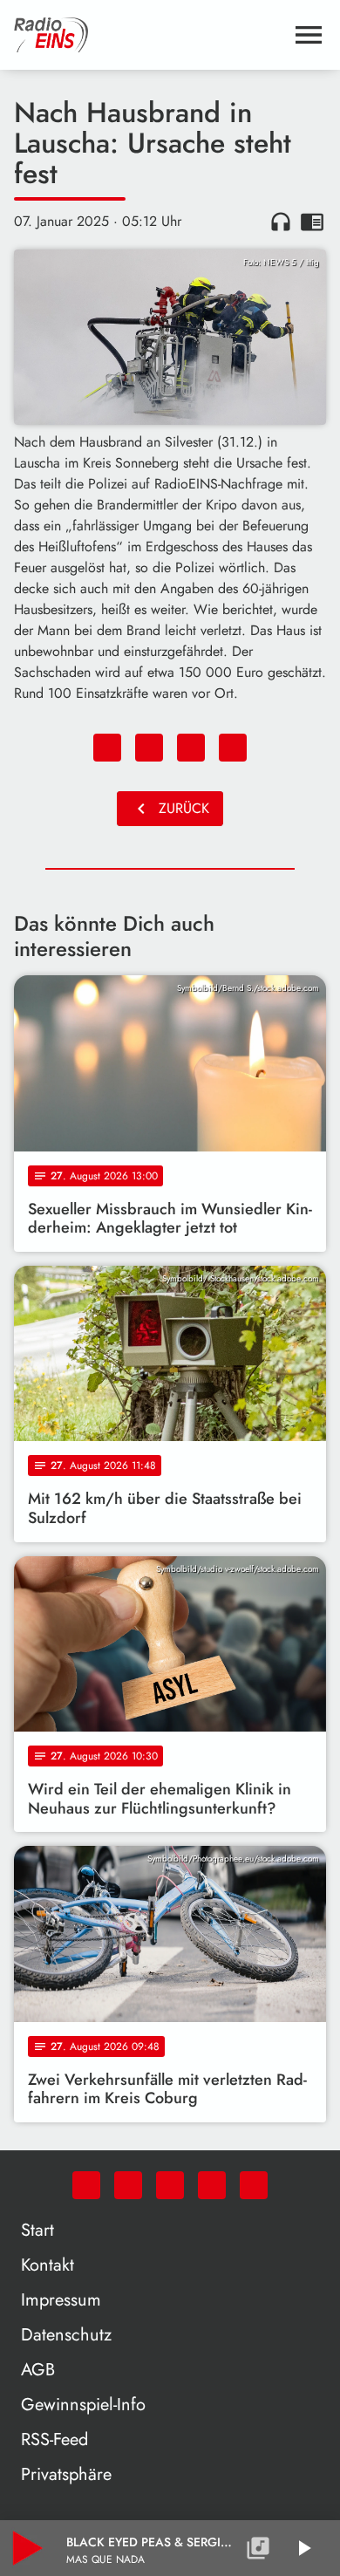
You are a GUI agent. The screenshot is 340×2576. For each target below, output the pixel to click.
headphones (281, 222)
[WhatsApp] (86, 2185)
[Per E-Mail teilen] (233, 748)
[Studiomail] (212, 2185)
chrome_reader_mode (312, 222)
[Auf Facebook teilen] (107, 748)
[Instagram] (170, 2185)
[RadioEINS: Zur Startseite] (149, 35)
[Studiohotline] (254, 2185)
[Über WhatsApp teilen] (191, 748)
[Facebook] (128, 2185)
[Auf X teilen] (149, 748)
